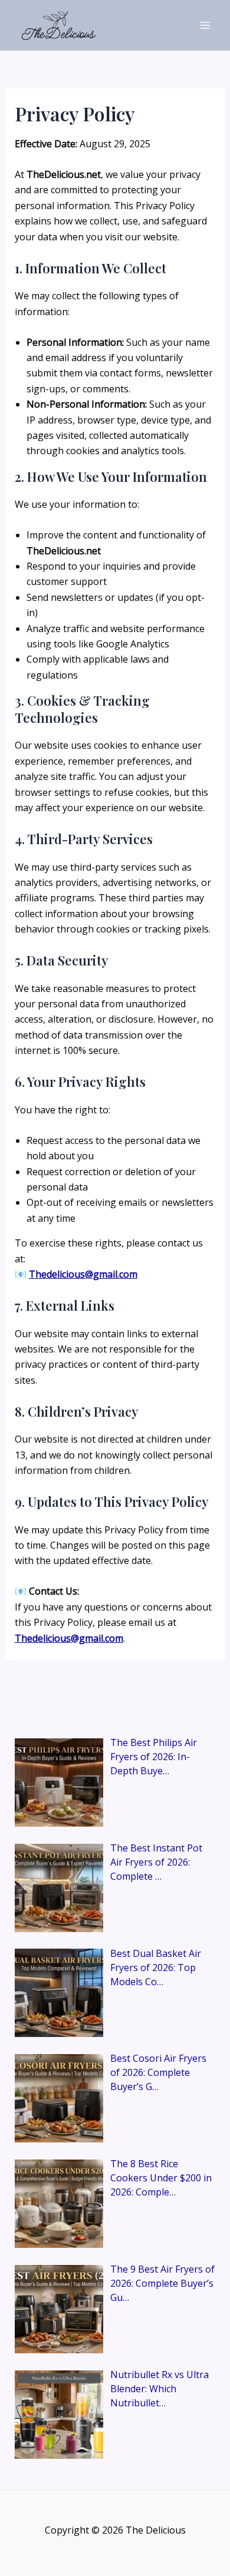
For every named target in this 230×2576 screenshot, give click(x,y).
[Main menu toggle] (205, 25)
